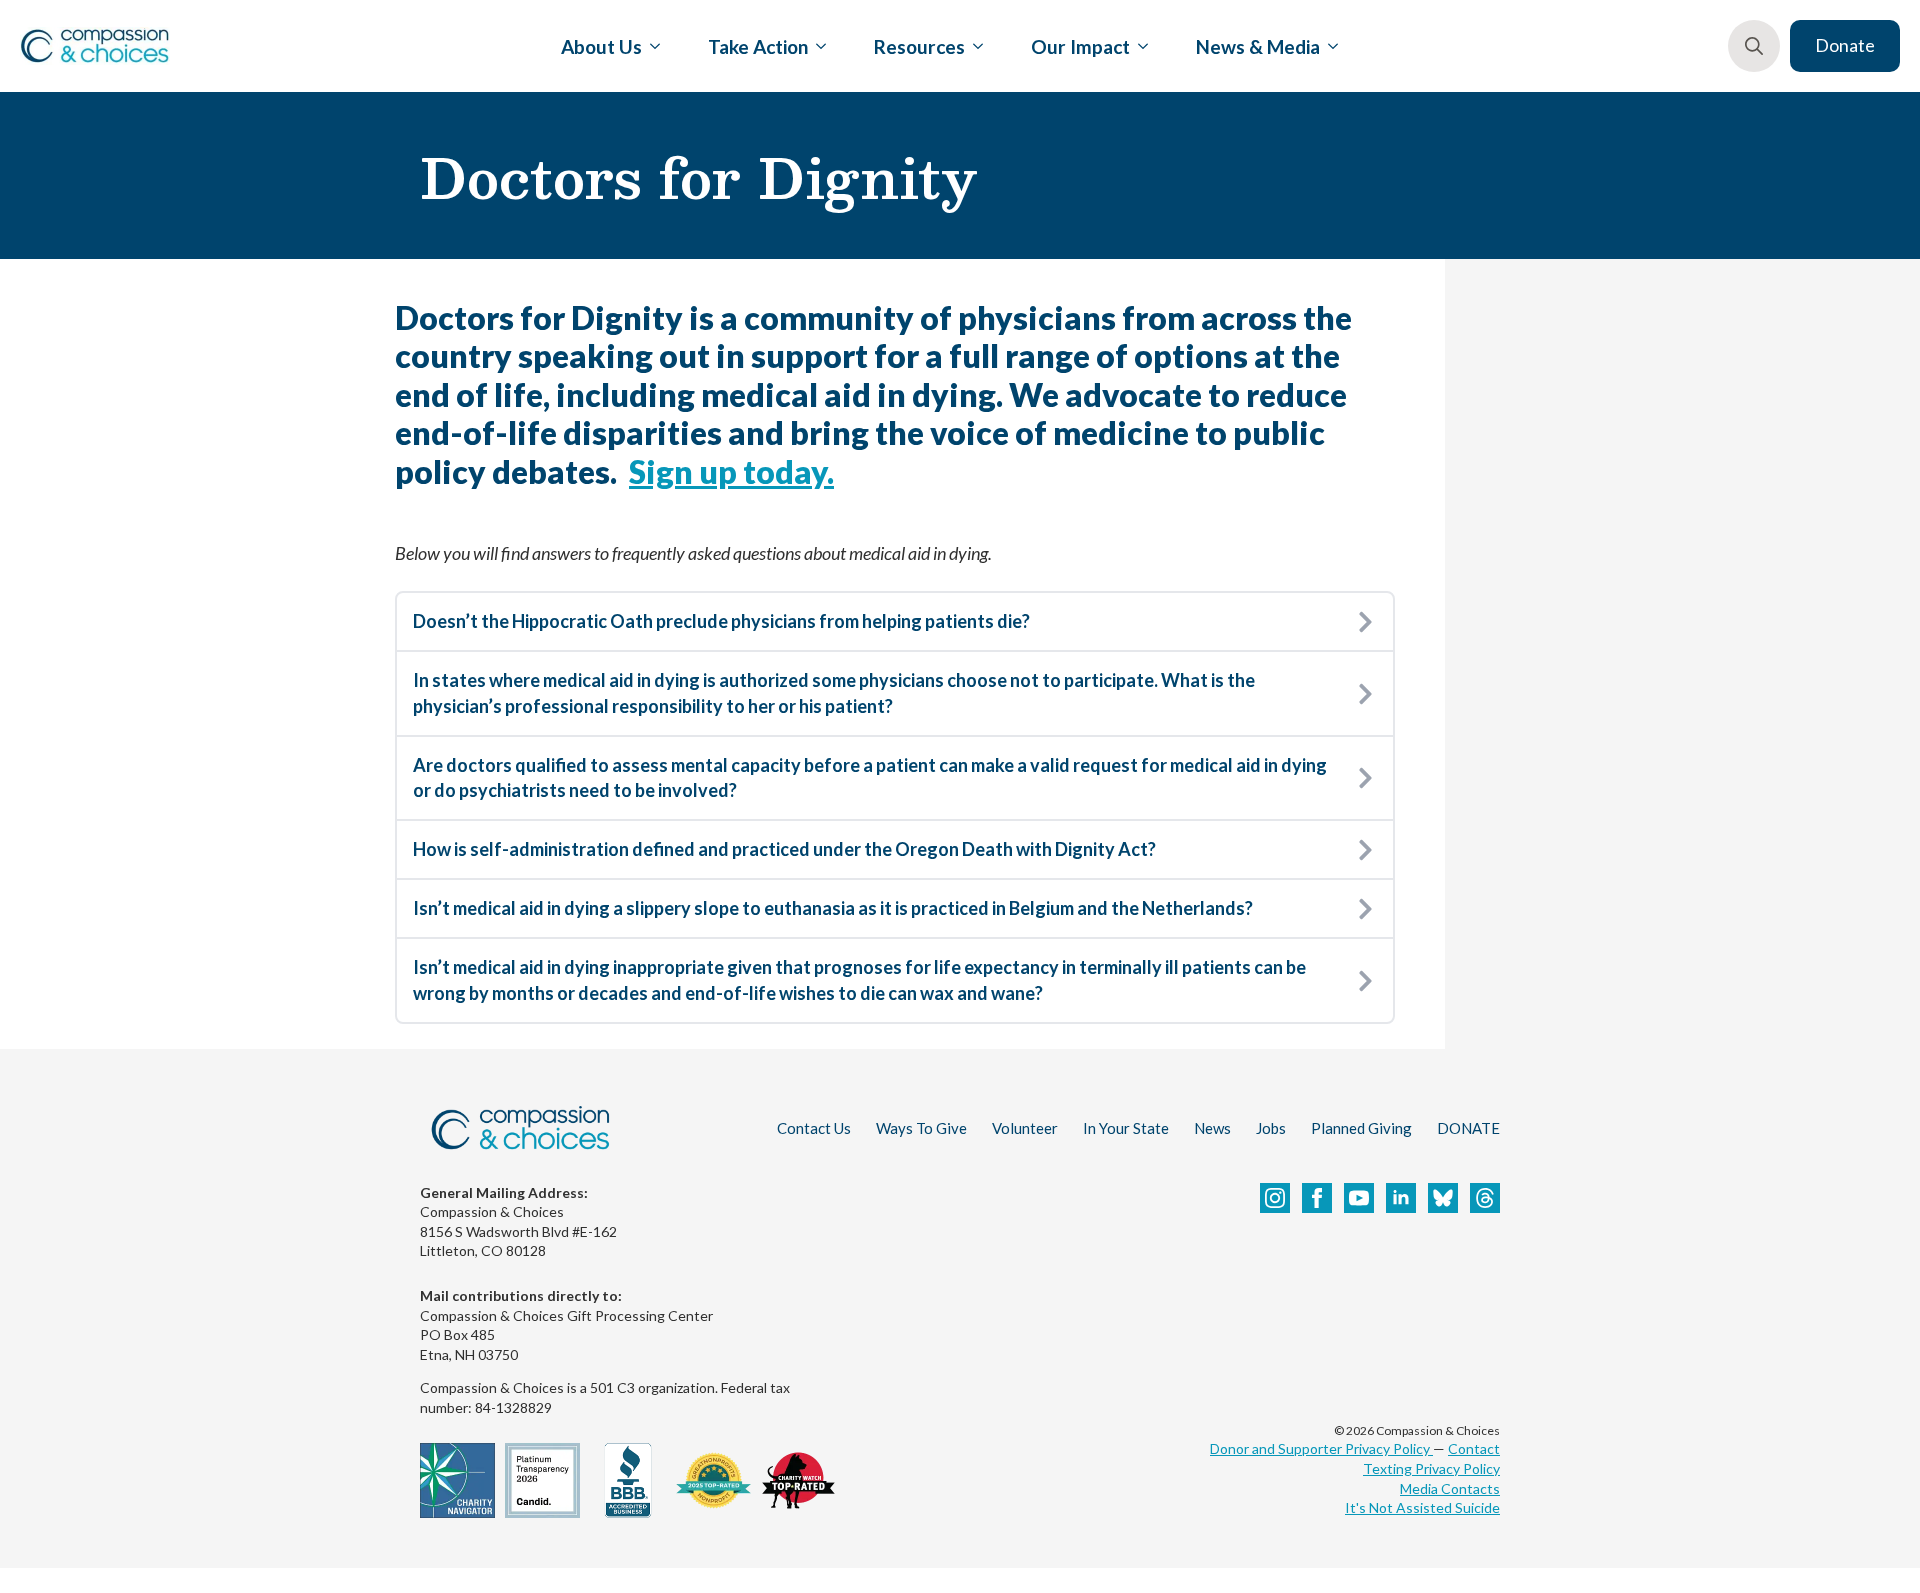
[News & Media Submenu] (1329, 46)
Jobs (1271, 1128)
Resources (919, 46)
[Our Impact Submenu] (1139, 46)
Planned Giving (1361, 1128)
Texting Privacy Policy (1431, 1468)
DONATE (1468, 1128)
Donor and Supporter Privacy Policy (1321, 1448)
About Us (601, 46)
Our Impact (1080, 46)
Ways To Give (921, 1128)
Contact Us (814, 1128)
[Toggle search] (1754, 46)
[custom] (1443, 1198)
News (1212, 1128)
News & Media (1258, 46)
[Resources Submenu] (974, 46)
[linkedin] (1401, 1198)
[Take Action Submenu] (817, 46)
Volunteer (1025, 1128)
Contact (1474, 1448)
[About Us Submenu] (651, 46)
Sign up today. (731, 471)
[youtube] (1359, 1198)
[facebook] (1317, 1198)
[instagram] (1275, 1198)
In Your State (1126, 1128)
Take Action (758, 46)
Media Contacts (1450, 1488)
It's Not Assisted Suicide (1422, 1507)
